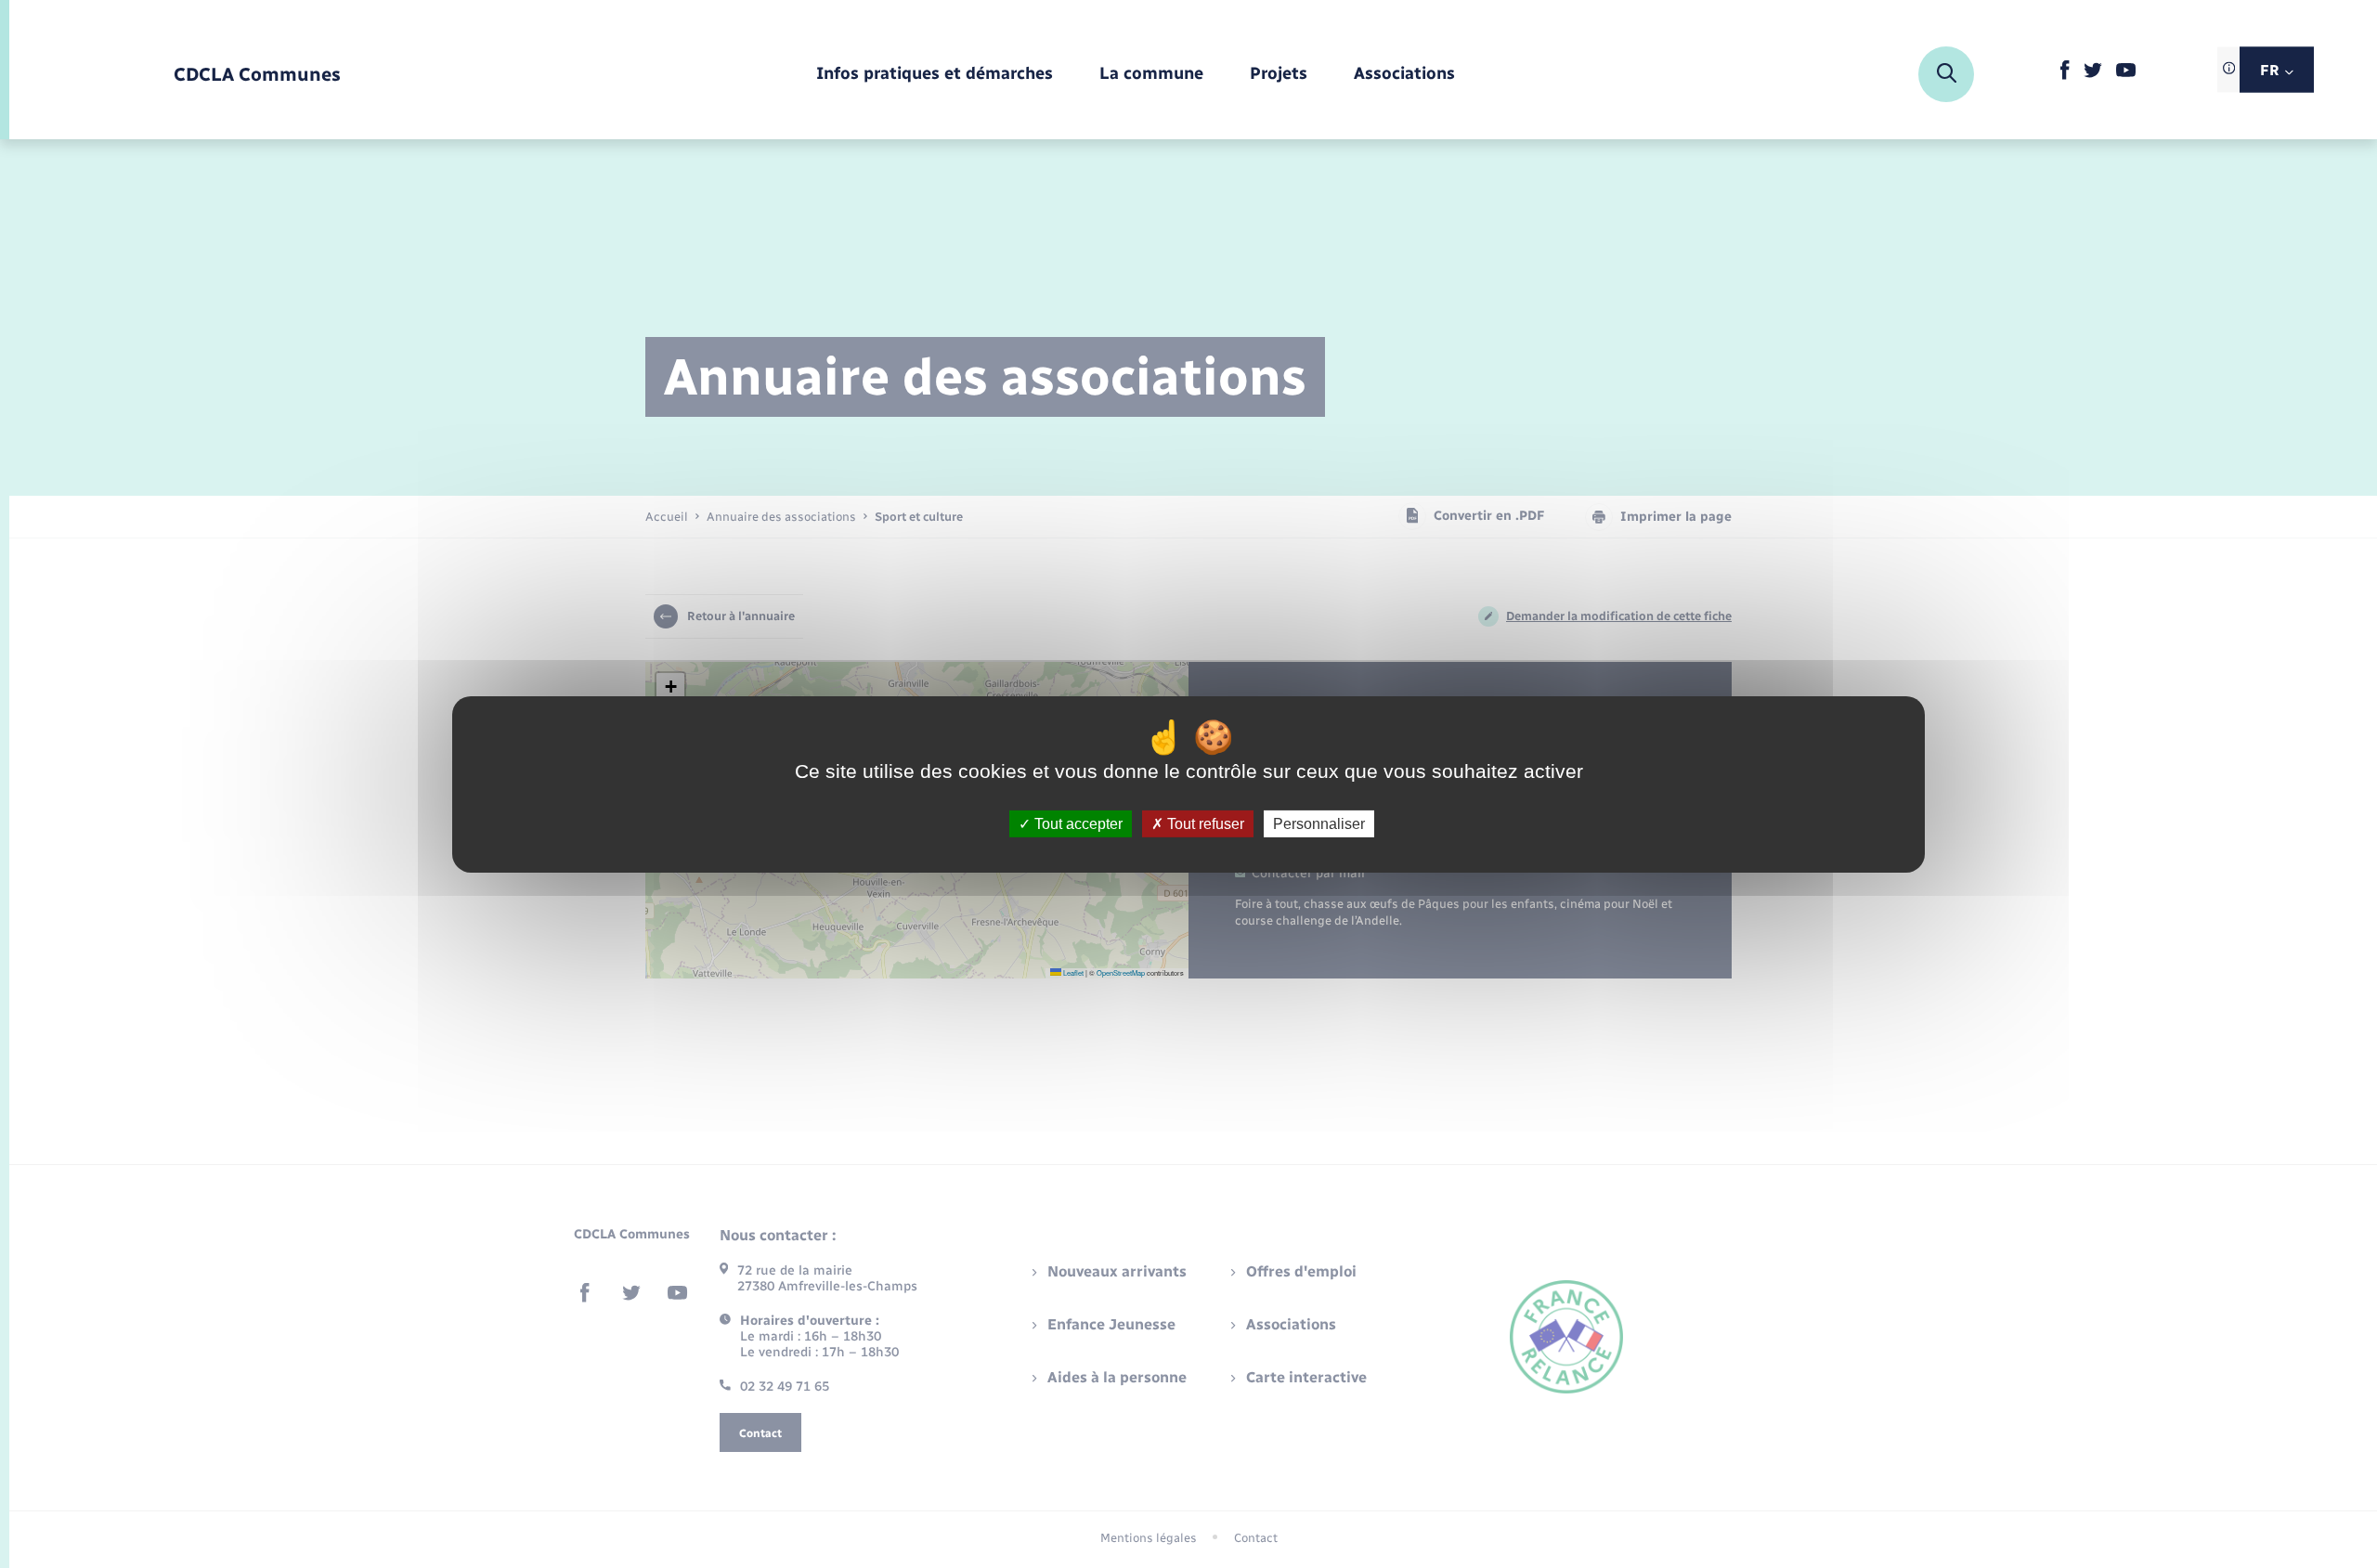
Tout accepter (1077, 823)
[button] (670, 687)
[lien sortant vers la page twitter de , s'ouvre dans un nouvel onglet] (2093, 74)
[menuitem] (935, 75)
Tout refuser (1204, 823)
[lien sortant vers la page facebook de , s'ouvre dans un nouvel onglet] (2065, 76)
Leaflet (1072, 972)
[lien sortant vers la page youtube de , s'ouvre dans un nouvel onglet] (2126, 73)
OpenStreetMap (1121, 972)
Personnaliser (1319, 823)
